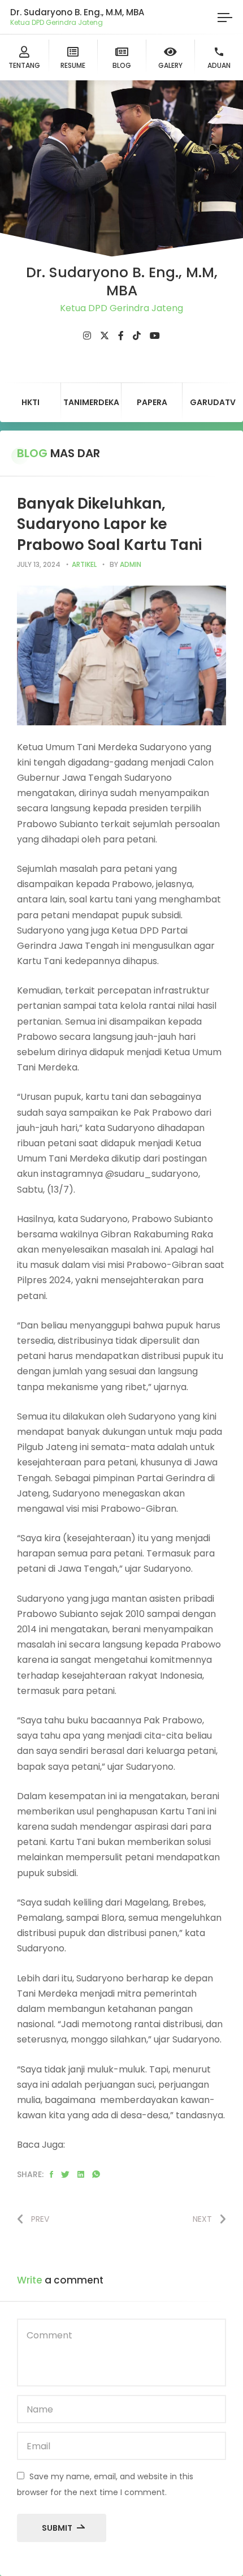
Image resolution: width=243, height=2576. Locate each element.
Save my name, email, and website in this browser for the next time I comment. (105, 2484)
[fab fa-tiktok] (137, 336)
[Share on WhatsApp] (96, 2175)
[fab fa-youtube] (155, 336)
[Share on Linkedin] (81, 2175)
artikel (84, 564)
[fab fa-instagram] (87, 336)
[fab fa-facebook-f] (121, 336)
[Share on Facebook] (51, 2175)
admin (131, 564)
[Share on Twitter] (65, 2175)
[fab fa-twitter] (105, 336)
